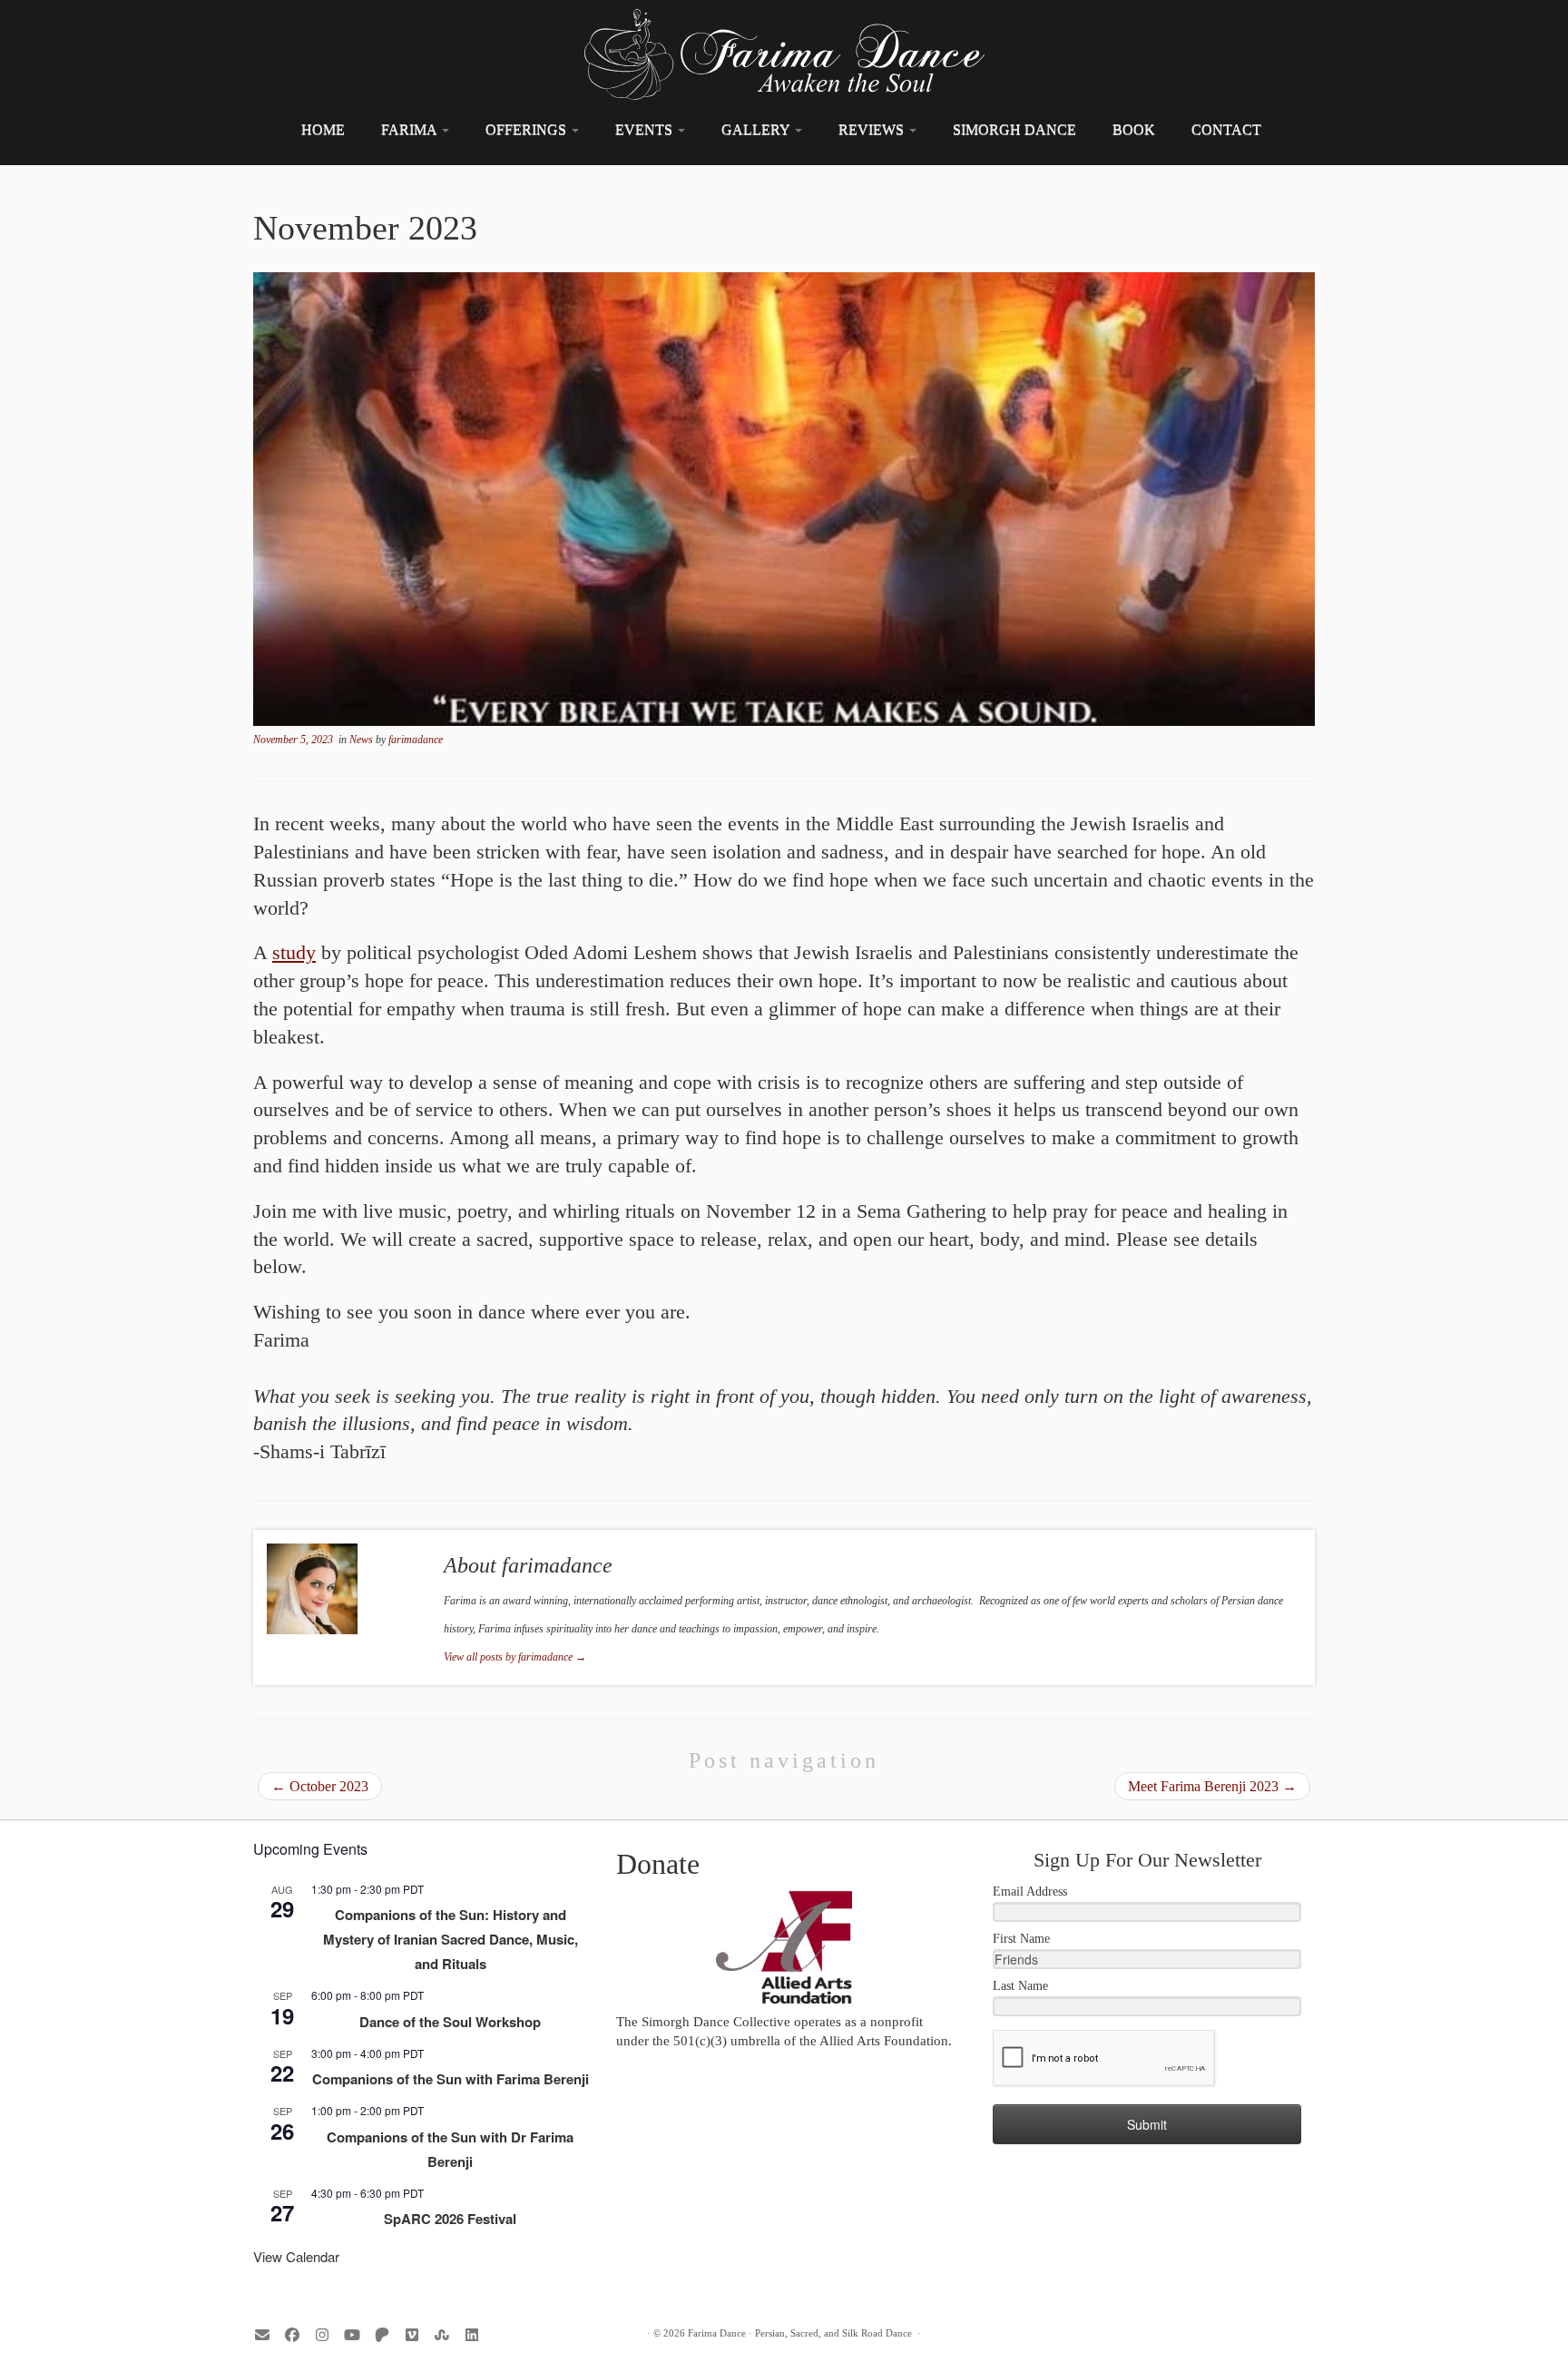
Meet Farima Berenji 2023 (1212, 1786)
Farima (411, 129)
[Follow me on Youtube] (358, 2335)
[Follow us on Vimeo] (418, 2335)
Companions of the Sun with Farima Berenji (451, 2079)
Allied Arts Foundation (884, 2041)
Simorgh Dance (1014, 129)
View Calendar (296, 2256)
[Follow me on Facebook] (298, 2335)
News (363, 740)
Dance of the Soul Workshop (450, 2022)
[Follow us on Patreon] (388, 2335)
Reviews (873, 129)
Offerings (528, 129)
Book (1134, 129)
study (294, 952)
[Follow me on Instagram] (328, 2335)
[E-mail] (268, 2335)
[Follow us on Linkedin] (478, 2335)
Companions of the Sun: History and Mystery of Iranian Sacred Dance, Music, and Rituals (451, 1939)
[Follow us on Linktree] (448, 2335)
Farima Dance (717, 2333)
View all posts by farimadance (515, 1657)
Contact (1226, 129)
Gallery (757, 129)
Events (646, 129)
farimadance (416, 740)
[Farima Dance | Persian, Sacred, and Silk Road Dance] (784, 54)
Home (323, 129)
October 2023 (320, 1786)
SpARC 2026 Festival (450, 2219)
